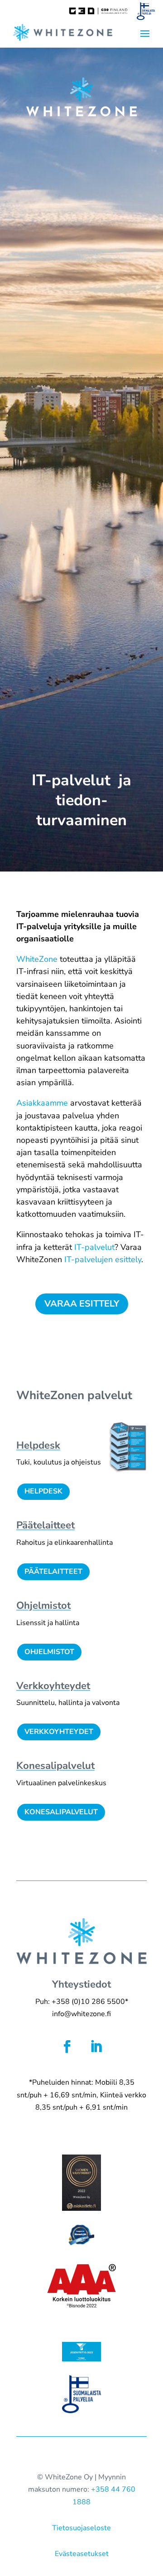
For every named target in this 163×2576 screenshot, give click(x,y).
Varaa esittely (82, 1304)
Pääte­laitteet (46, 1525)
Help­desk (38, 1445)
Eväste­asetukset (82, 2554)
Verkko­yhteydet (53, 1686)
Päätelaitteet (53, 1572)
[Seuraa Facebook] (67, 2047)
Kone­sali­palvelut (55, 1766)
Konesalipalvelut (61, 1812)
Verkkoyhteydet (59, 1732)
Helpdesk (43, 1491)
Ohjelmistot (43, 1606)
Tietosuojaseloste (81, 2528)
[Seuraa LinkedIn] (96, 2047)
